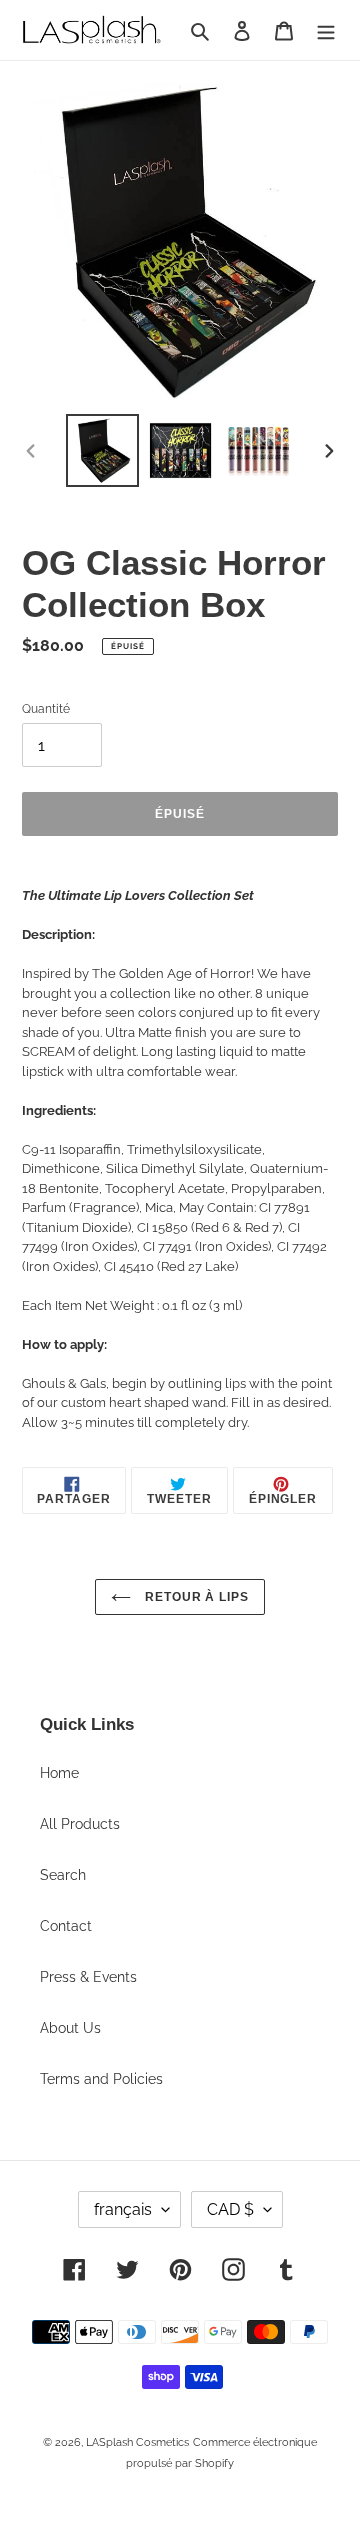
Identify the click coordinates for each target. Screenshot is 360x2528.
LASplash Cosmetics (137, 2442)
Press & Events (88, 1977)
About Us (70, 2028)
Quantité (46, 709)
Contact (66, 1926)
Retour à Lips (195, 1597)
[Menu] (326, 29)
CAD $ (230, 2209)
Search (63, 1875)
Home (59, 1773)
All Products (80, 1824)
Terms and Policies (101, 2079)
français (123, 2209)
